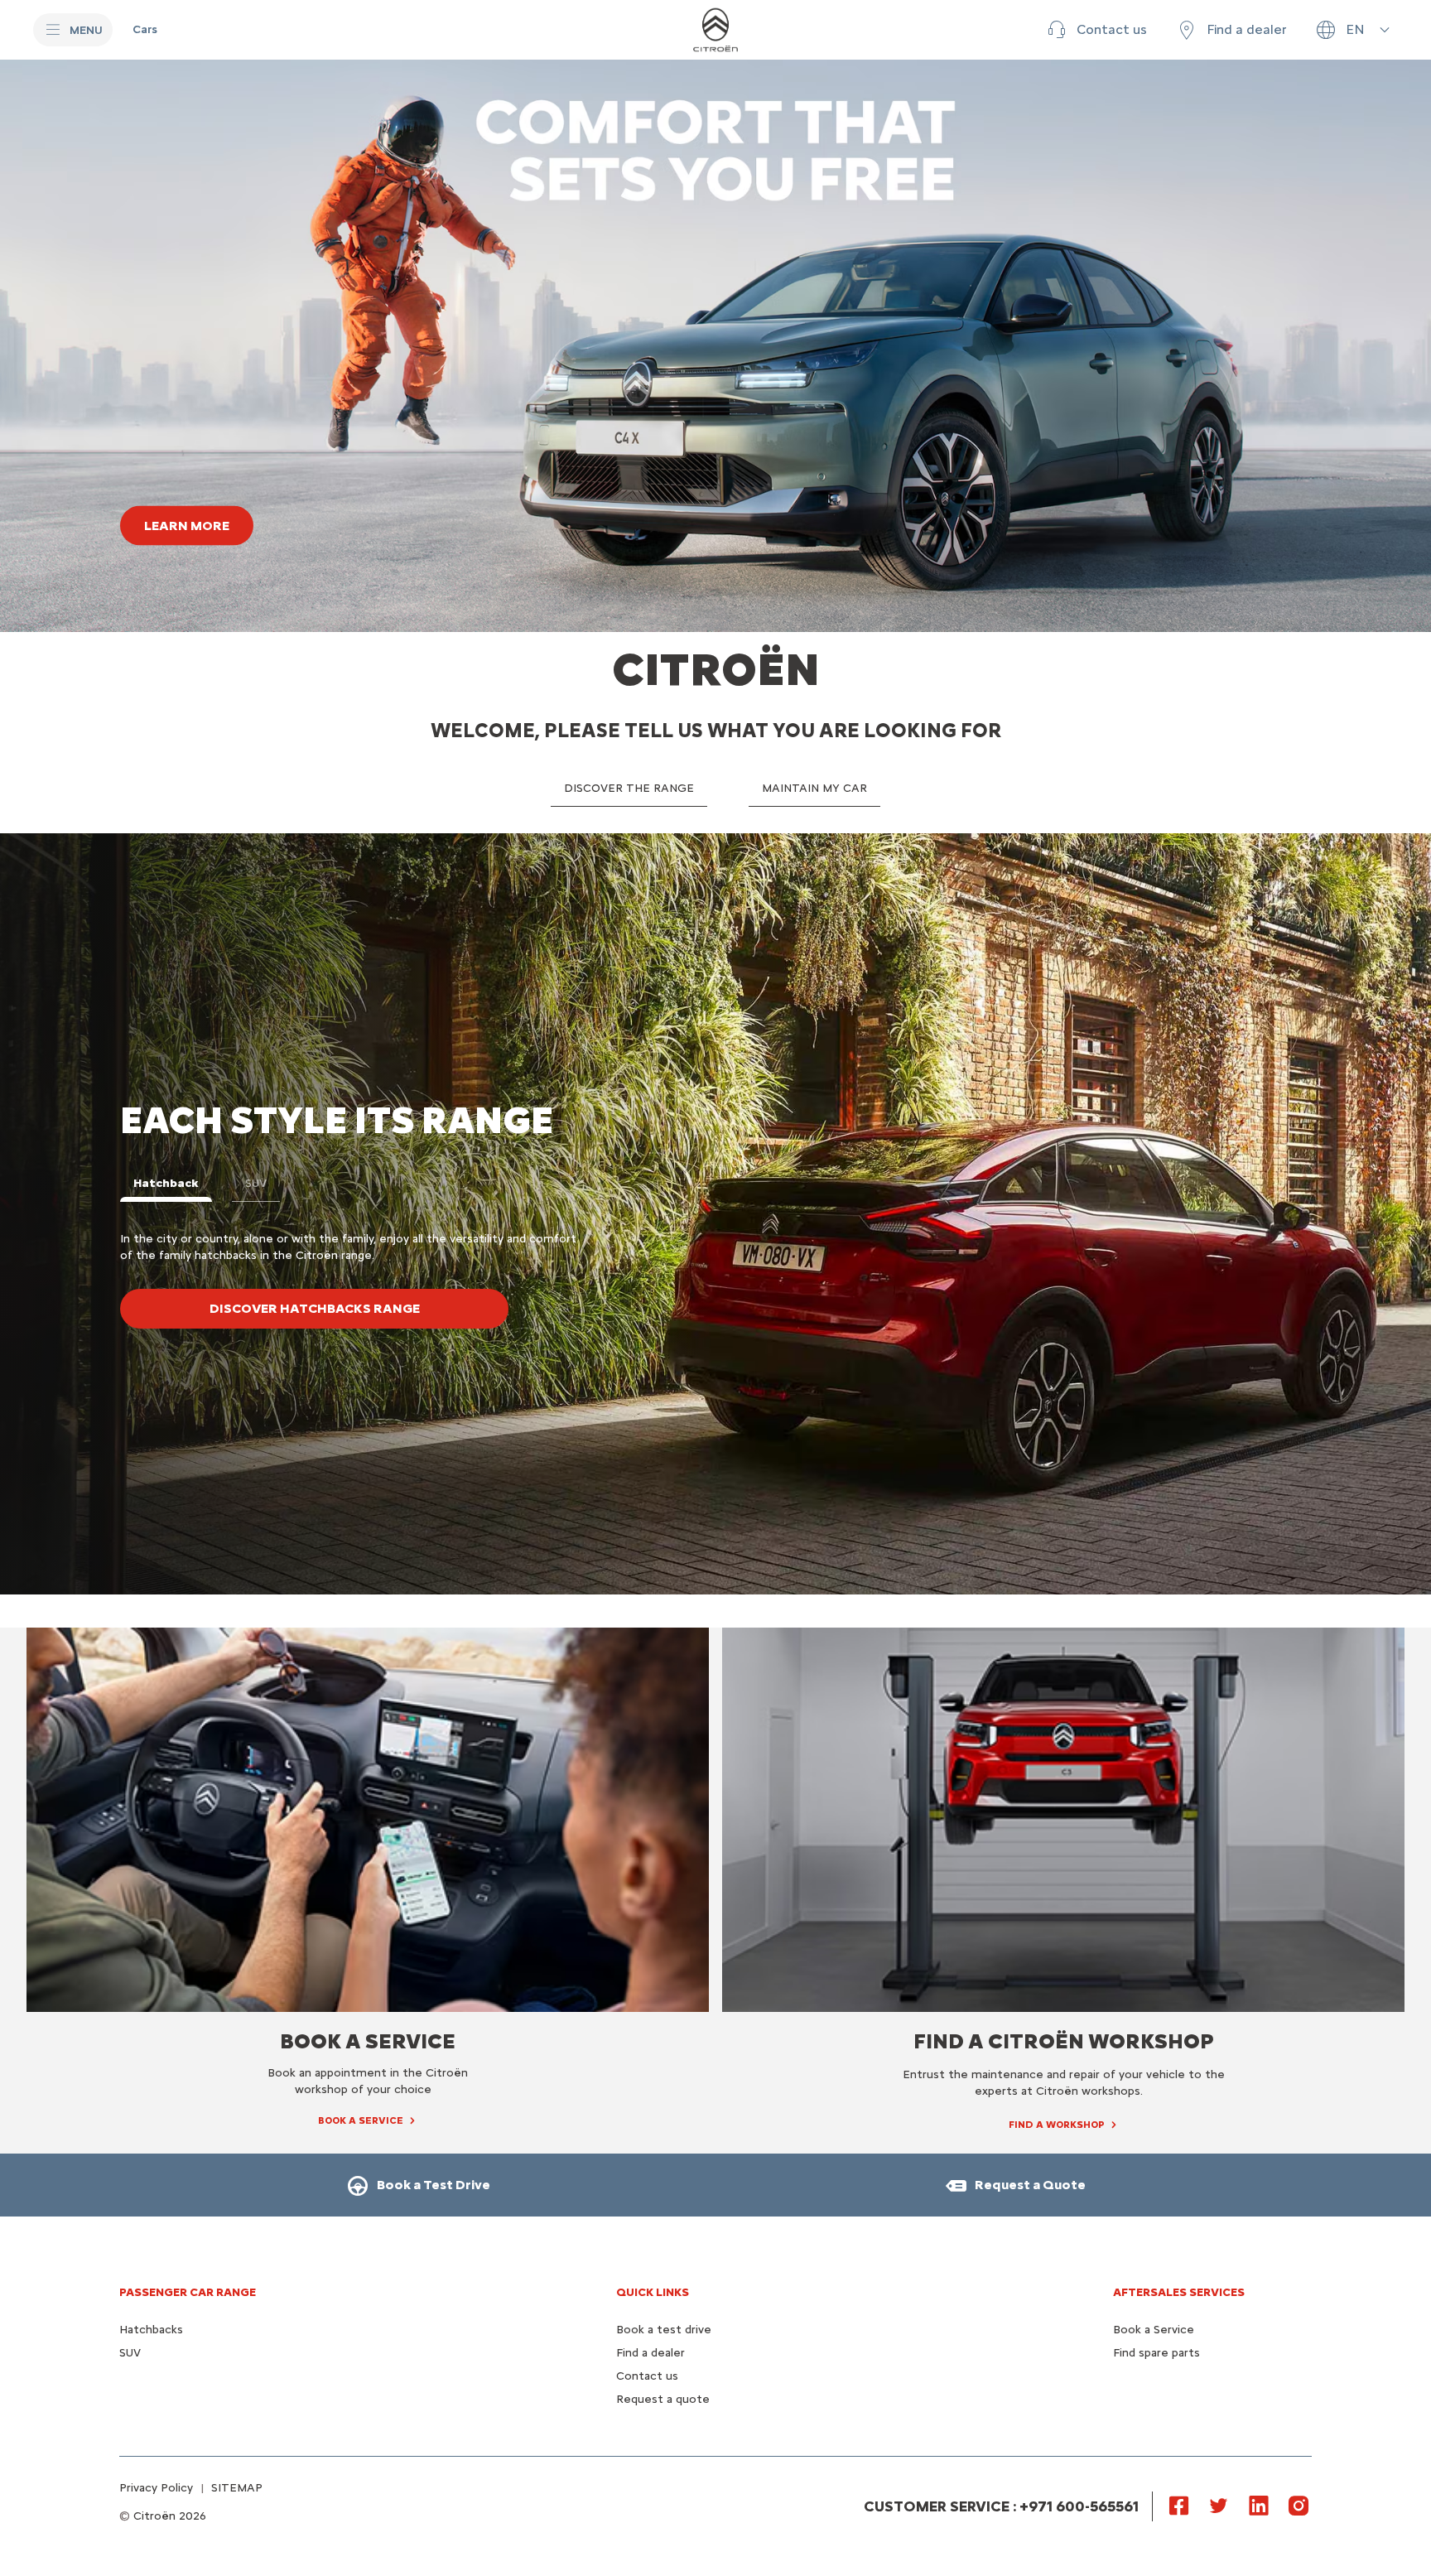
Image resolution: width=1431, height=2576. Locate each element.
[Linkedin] (1259, 2505)
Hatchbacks (151, 2330)
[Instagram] (1298, 2505)
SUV (130, 2353)
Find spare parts (1156, 2353)
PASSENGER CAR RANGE (188, 2292)
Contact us (647, 2376)
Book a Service (1154, 2330)
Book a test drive (664, 2330)
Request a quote (663, 2399)
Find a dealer (650, 2353)
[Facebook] (1179, 2505)
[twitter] (1219, 2505)
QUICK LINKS (653, 2292)
